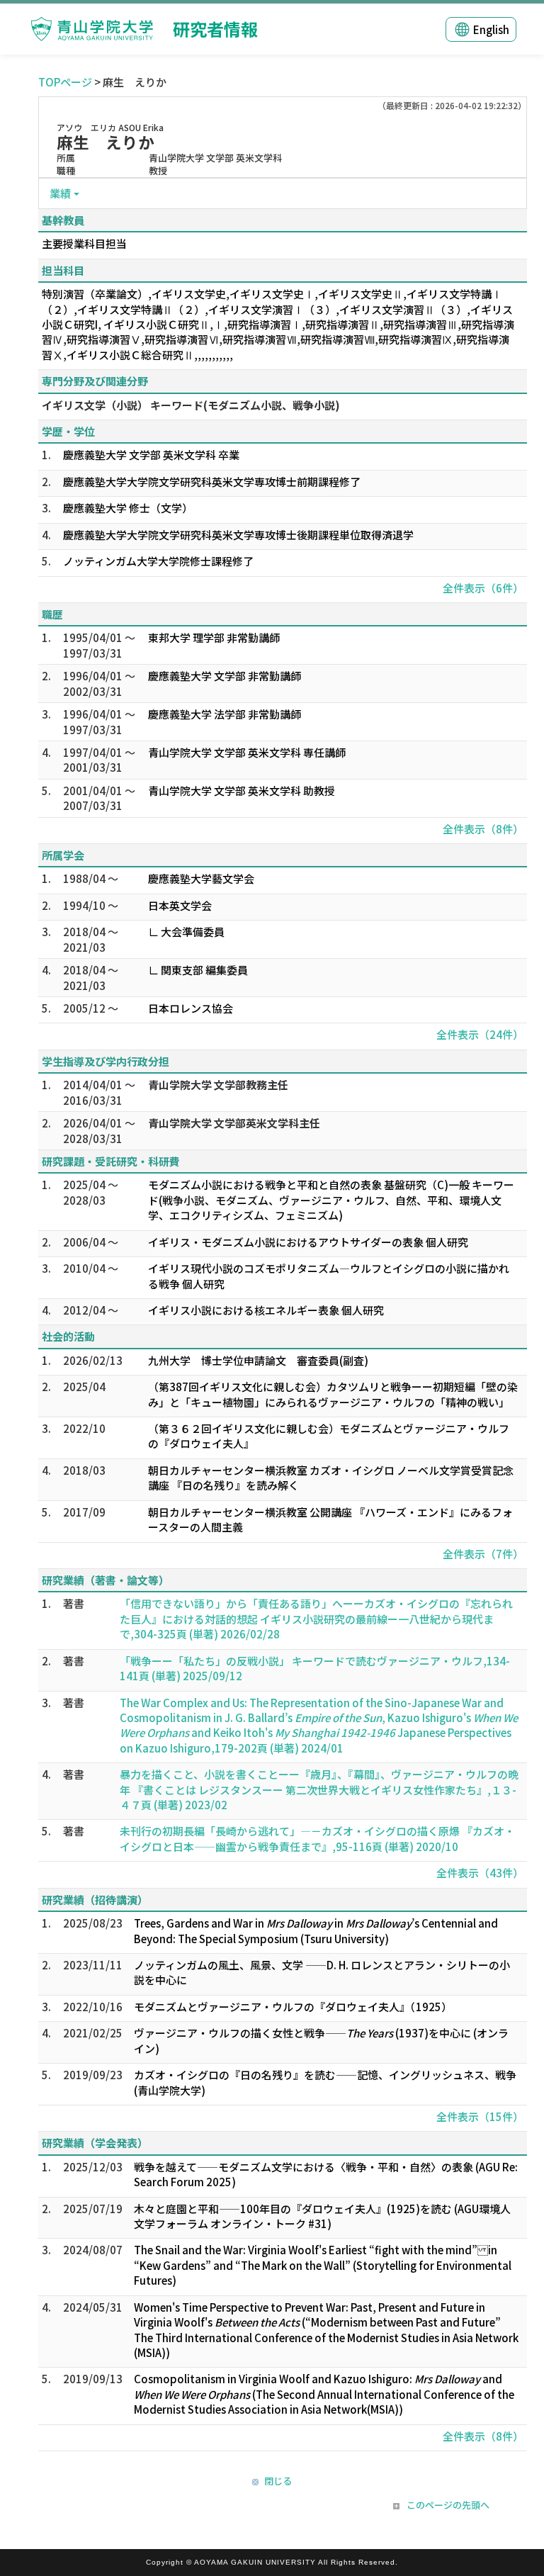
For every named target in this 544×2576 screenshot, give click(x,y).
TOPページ (65, 82)
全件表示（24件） (480, 1034)
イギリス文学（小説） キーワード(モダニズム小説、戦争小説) (191, 405)
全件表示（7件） (483, 1554)
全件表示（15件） (480, 2116)
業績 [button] (60, 193)
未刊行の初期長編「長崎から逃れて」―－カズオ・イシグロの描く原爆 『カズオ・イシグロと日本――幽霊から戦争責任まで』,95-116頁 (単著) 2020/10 (317, 1838)
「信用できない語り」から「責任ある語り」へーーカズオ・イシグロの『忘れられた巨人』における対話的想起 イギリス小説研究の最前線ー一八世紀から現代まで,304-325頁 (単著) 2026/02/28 (316, 1619)
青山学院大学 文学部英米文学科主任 (234, 1123)
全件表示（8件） (483, 829)
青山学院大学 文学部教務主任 (218, 1085)
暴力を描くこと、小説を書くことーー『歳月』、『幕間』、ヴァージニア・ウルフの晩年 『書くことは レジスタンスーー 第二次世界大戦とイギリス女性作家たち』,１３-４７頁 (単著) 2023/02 (319, 1789)
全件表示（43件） (480, 1873)
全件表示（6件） (483, 588)
